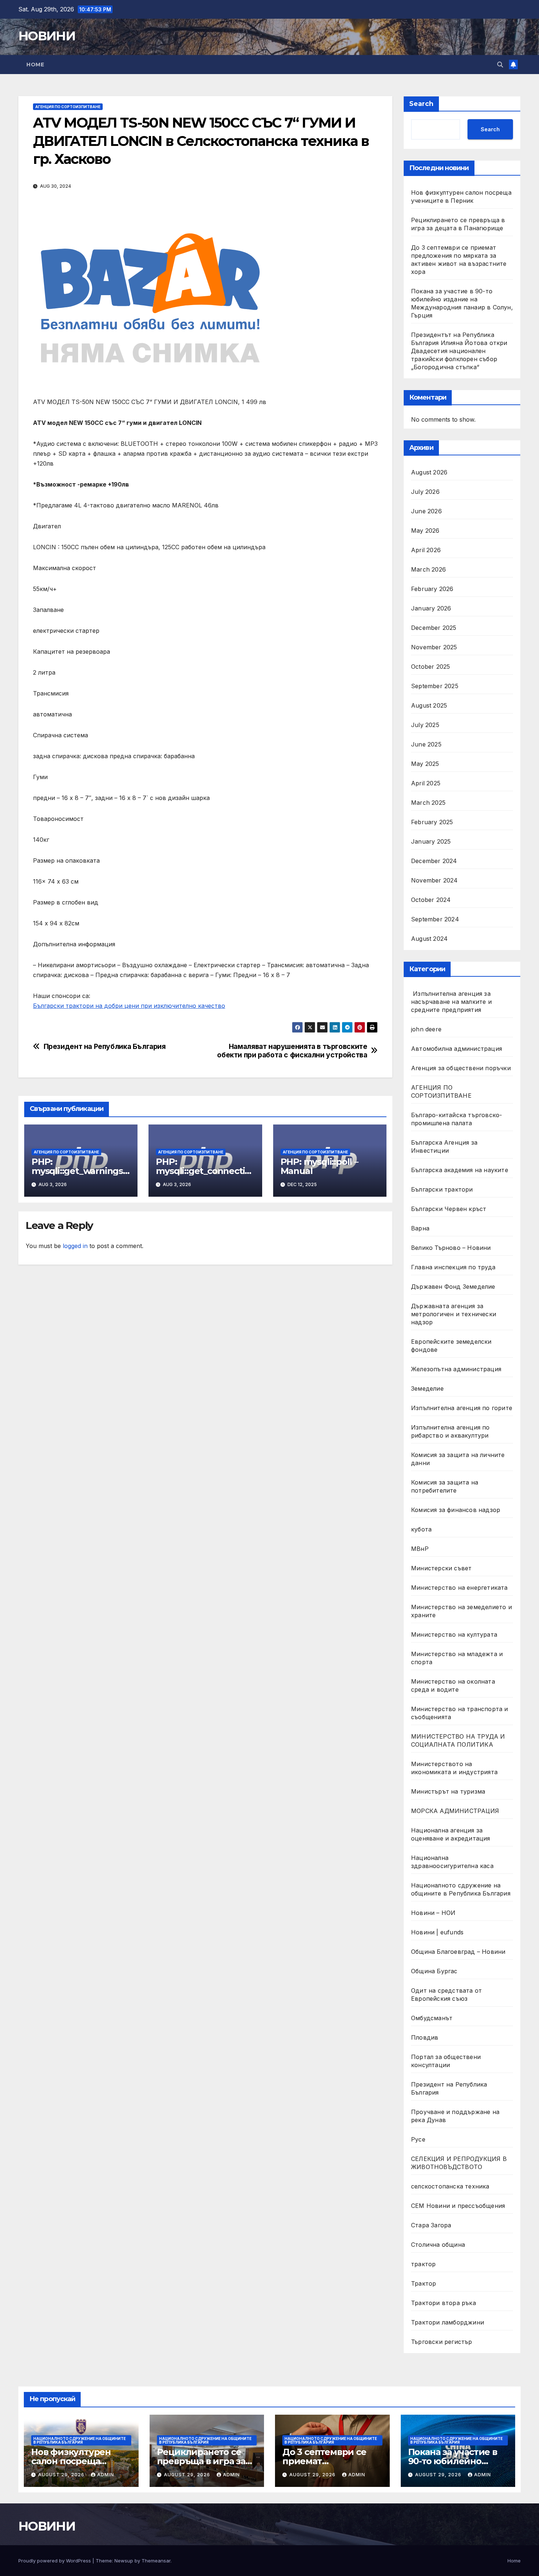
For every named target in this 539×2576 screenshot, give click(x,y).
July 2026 (425, 492)
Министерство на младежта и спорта (457, 1658)
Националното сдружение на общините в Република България (461, 1889)
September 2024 (435, 919)
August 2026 (429, 472)
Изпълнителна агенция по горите (462, 1408)
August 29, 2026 (62, 2475)
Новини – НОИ (433, 1913)
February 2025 (432, 822)
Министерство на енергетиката (459, 1588)
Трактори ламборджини (448, 2322)
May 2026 (425, 531)
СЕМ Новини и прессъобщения (458, 2206)
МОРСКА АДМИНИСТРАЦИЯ (455, 1811)
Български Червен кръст (449, 1209)
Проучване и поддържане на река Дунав (455, 2116)
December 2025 (434, 628)
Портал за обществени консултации (446, 2061)
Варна (420, 1228)
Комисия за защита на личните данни (458, 1459)
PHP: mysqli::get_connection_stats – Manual (203, 1171)
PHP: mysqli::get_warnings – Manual (80, 1171)
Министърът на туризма (448, 1791)
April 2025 (426, 783)
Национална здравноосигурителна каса (452, 1862)
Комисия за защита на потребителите (445, 1486)
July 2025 (425, 725)
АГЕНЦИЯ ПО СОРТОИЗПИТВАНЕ (68, 107)
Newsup (124, 2561)
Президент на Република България (105, 1047)
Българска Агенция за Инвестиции (444, 1146)
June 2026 (426, 511)
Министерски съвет (441, 1568)
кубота (421, 1529)
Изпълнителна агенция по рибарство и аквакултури (450, 1431)
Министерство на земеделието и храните (461, 1611)
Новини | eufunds (437, 1932)
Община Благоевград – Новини (458, 1952)
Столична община (438, 2245)
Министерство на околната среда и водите (453, 1685)
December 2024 (434, 861)
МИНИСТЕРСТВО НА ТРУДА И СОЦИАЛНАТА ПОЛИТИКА (458, 1740)
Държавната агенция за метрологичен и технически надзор (454, 1314)
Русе (418, 2139)
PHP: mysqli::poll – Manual (319, 1166)
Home (35, 65)
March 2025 (428, 803)
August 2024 (429, 939)
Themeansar (156, 2561)
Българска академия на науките (460, 1170)
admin (106, 2475)
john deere (426, 1029)
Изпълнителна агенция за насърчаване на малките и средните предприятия (451, 1002)
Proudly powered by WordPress (55, 2561)
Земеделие (427, 1388)
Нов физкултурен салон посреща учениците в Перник (78, 2461)
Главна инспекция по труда (453, 1267)
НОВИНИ (47, 36)
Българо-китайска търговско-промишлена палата (456, 1119)
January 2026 (431, 608)
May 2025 (425, 764)
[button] (500, 65)
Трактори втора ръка (443, 2303)
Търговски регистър (442, 2342)
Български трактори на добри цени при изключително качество (129, 1006)
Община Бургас (434, 1971)
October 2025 (430, 667)
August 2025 (429, 705)
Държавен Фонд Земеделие (453, 1287)
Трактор (423, 2283)
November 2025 (434, 647)
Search (421, 104)
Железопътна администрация (456, 1369)
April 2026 (426, 550)
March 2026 (428, 569)
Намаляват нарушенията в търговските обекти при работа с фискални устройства (292, 1051)
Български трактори (442, 1189)
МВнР (420, 1549)
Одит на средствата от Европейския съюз (446, 1995)
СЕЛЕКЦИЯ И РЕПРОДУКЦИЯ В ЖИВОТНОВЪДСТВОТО (459, 2163)
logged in (75, 1246)
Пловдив (425, 2037)
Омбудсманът (432, 2018)
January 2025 (431, 841)
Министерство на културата (455, 1634)
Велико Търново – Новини (451, 1248)
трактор (423, 2264)
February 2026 (432, 589)
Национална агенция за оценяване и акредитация (451, 1834)
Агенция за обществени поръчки (461, 1068)
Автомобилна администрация (456, 1049)
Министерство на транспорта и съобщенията (460, 1713)
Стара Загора (431, 2225)
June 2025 (426, 744)
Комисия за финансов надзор (456, 1510)
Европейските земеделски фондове (451, 1346)
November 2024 (434, 880)
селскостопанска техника (450, 2186)
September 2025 (435, 686)
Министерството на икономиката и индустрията (455, 1768)
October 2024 (431, 900)
